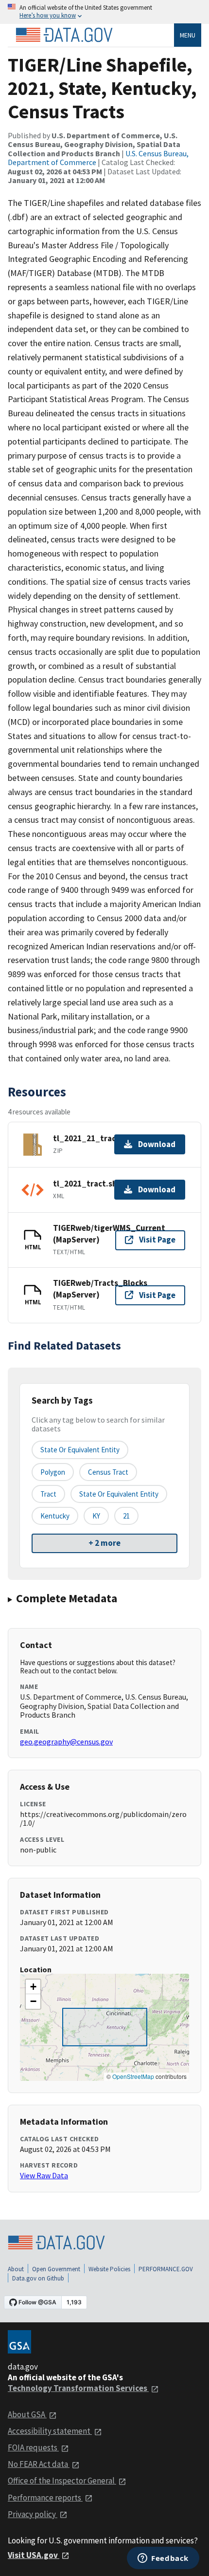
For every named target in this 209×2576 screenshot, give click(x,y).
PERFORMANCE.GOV (166, 2269)
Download (157, 1144)
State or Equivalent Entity (119, 1494)
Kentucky (55, 1516)
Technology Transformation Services (78, 2388)
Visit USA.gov (34, 2555)
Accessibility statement (50, 2431)
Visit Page (157, 1240)
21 (126, 1516)
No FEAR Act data (39, 2464)
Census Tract (108, 1472)
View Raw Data (44, 2175)
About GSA (27, 2414)
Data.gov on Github (38, 2278)
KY (96, 1516)
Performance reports (45, 2498)
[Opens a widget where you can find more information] (163, 2559)
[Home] (64, 35)
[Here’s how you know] (104, 12)
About (16, 2269)
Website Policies (109, 2269)
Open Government (56, 2269)
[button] (33, 1987)
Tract (48, 1494)
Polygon (53, 1472)
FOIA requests (33, 2447)
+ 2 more (104, 1543)
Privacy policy (33, 2514)
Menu (188, 35)
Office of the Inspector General (62, 2481)
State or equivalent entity (80, 1450)
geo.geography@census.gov (66, 1742)
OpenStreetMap (133, 2076)
